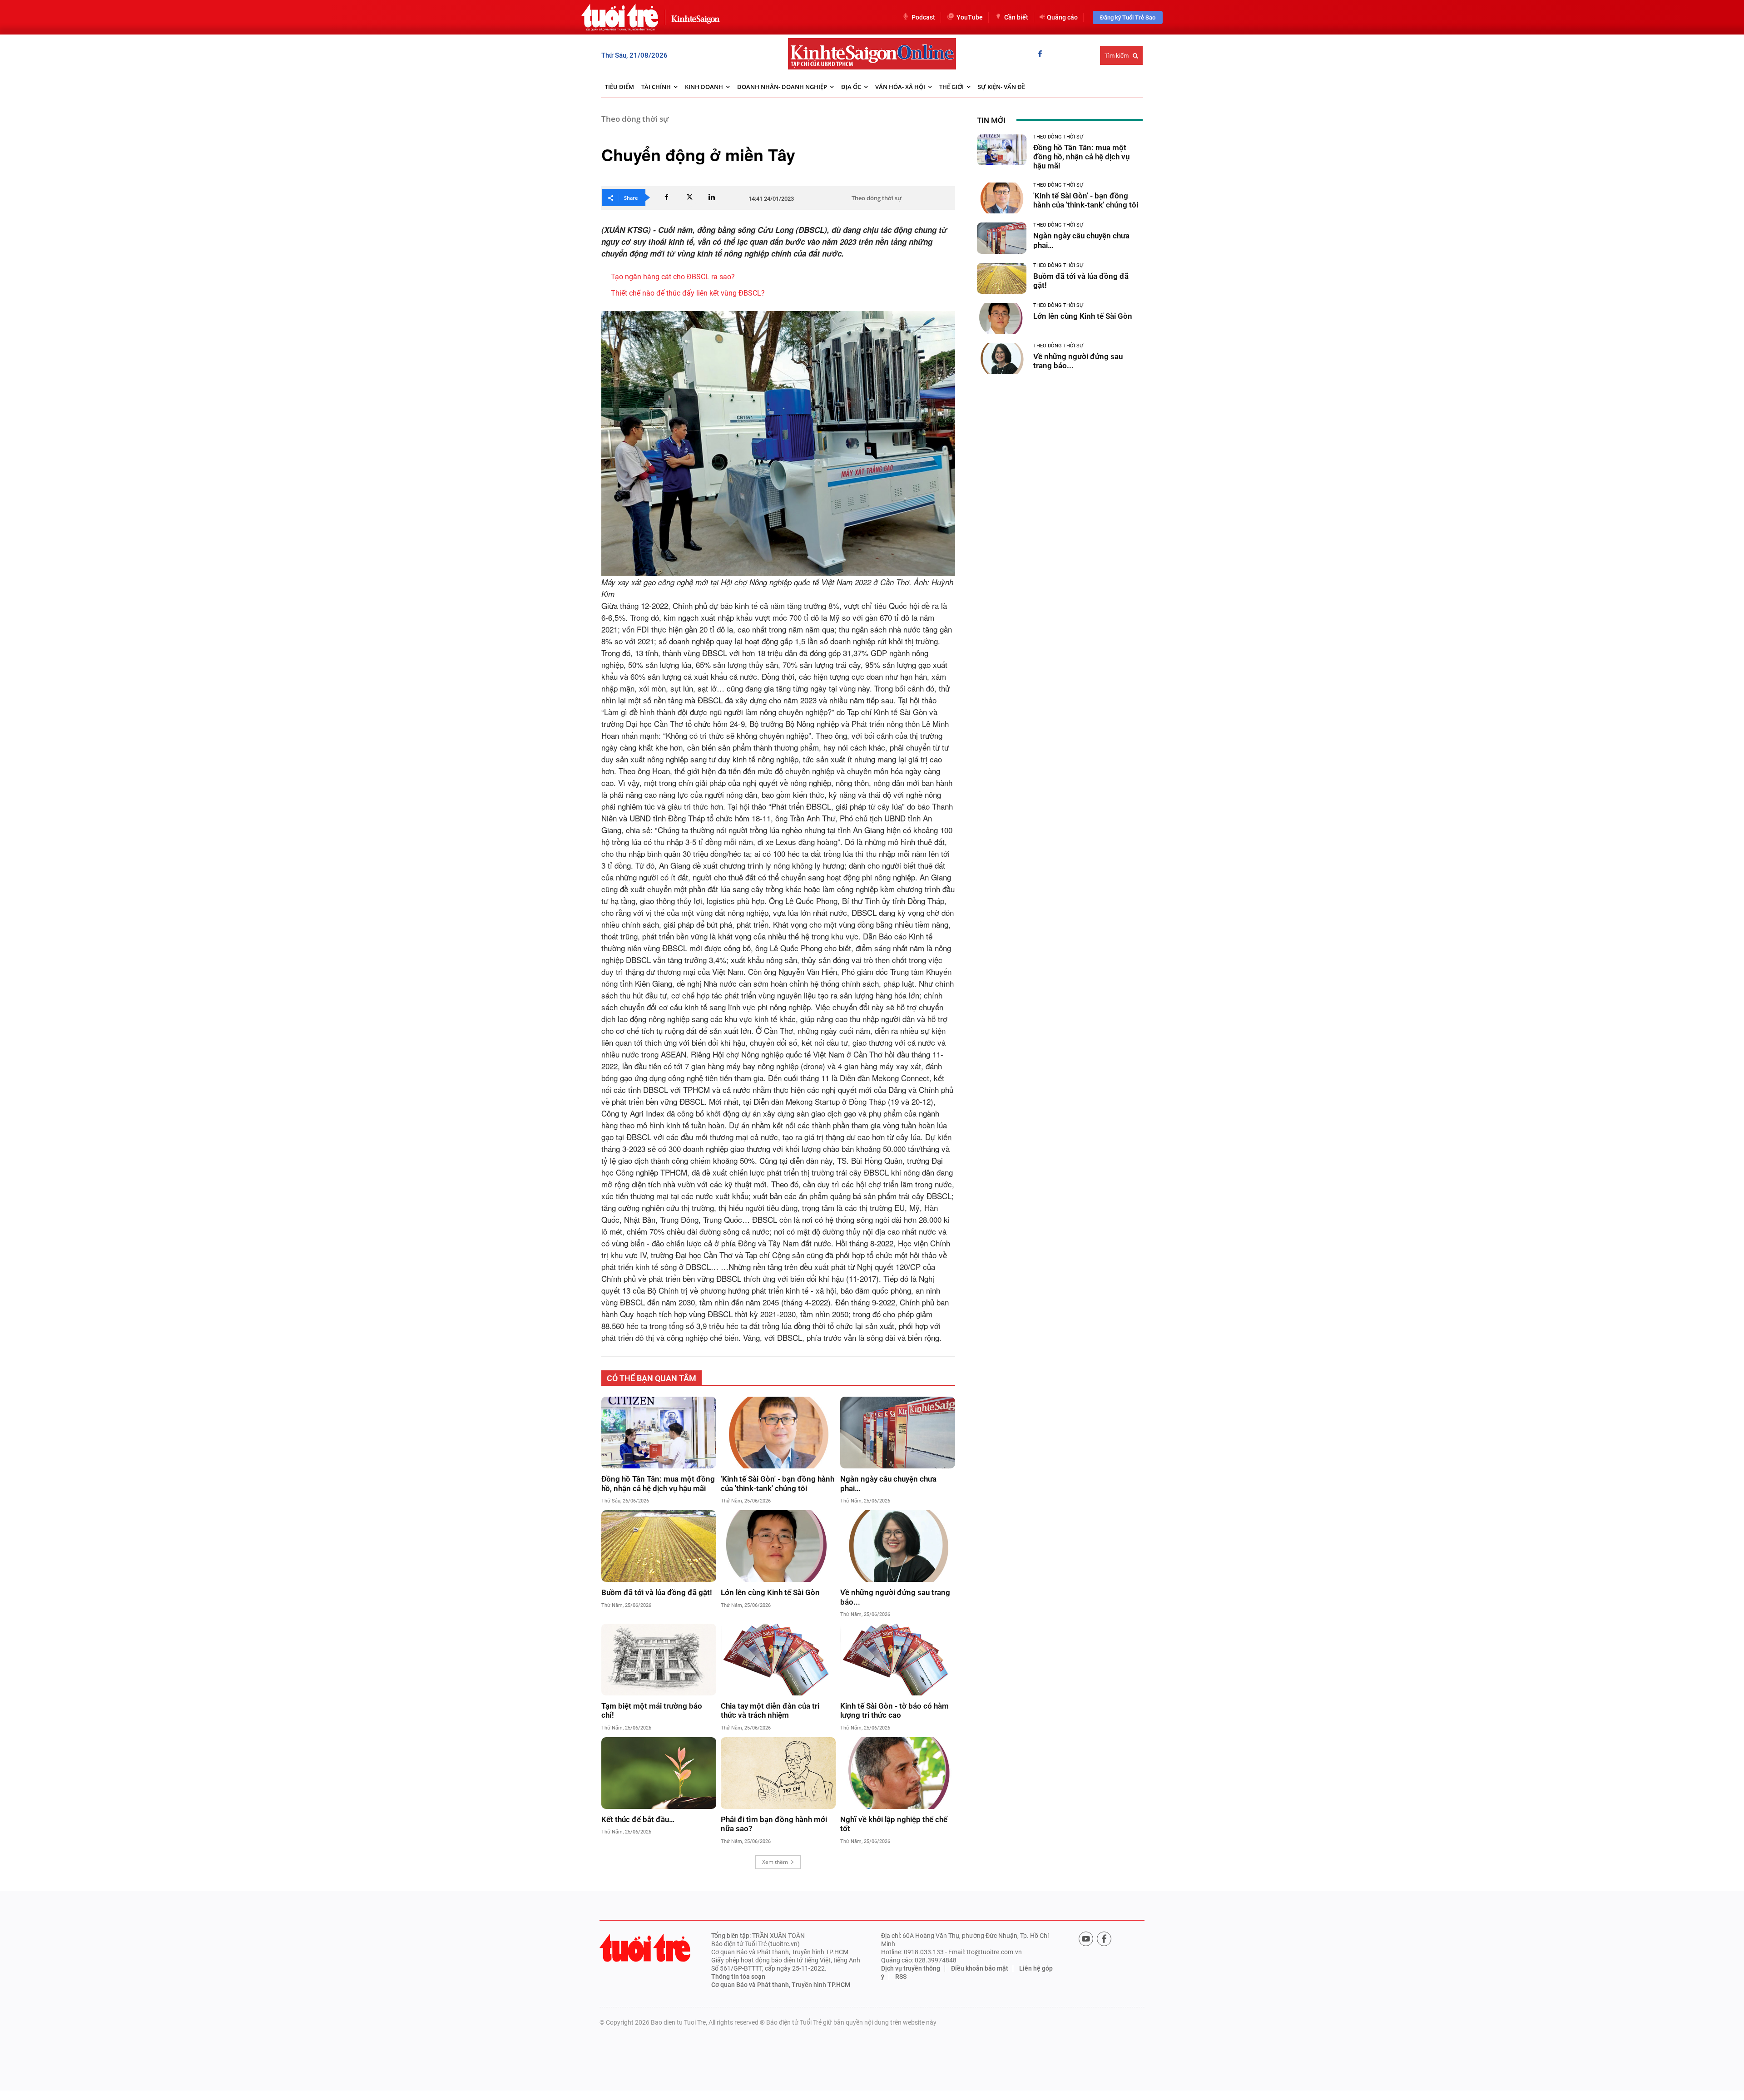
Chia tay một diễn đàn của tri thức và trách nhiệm (770, 1710)
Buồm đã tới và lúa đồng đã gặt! (657, 1592)
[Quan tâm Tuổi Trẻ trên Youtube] (1086, 1939)
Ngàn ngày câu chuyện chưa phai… (888, 1483)
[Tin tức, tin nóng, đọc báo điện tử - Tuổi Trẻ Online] (620, 17)
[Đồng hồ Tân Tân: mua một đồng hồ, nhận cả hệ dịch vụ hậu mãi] (659, 1433)
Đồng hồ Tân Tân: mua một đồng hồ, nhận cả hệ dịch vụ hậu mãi (658, 1483)
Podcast (923, 17)
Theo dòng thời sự (635, 119)
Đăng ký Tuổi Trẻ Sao (1128, 17)
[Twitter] (689, 198)
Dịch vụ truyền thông (911, 1968)
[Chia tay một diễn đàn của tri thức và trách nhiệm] (778, 1660)
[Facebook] (1040, 54)
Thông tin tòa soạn (738, 1976)
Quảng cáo (1062, 17)
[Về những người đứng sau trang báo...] (898, 1546)
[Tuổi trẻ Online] (645, 1948)
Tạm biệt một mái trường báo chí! (652, 1710)
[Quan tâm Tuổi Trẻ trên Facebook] (1104, 1939)
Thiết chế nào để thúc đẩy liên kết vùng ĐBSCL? (688, 293)
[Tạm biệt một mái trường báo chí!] (659, 1660)
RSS (901, 1976)
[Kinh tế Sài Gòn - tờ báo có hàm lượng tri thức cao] (898, 1660)
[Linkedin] (712, 198)
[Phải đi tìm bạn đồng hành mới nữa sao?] (778, 1773)
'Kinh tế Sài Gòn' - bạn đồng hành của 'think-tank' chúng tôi (778, 1483)
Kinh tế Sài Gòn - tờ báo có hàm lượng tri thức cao (894, 1710)
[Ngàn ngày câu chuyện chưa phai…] (898, 1433)
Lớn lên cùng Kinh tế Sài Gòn (770, 1592)
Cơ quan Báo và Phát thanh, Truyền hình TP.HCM (781, 1985)
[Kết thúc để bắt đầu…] (659, 1773)
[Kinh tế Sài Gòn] (693, 17)
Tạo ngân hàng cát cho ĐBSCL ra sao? (673, 277)
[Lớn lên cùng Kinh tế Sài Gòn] (778, 1546)
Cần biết (1016, 17)
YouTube (970, 17)
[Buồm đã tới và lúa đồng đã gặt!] (659, 1546)
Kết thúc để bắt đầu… (638, 1819)
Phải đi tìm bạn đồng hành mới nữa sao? (774, 1824)
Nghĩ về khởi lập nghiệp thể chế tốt (894, 1824)
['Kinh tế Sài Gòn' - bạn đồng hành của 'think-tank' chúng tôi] (778, 1433)
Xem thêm (775, 1862)
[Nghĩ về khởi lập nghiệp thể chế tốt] (898, 1773)
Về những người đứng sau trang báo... (895, 1597)
